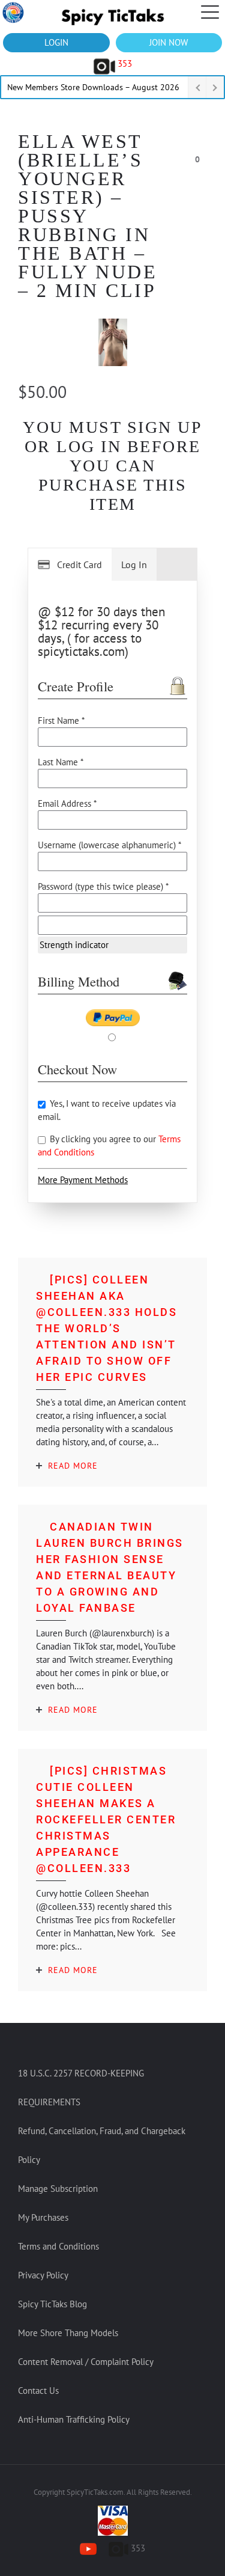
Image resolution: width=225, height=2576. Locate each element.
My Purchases (43, 2217)
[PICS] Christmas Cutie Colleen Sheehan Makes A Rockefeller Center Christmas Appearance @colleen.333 (106, 1819)
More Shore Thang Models (68, 2333)
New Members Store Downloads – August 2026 (93, 87)
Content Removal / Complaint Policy (86, 2362)
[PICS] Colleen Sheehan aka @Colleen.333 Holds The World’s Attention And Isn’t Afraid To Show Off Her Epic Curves (106, 1328)
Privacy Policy (43, 2275)
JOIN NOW (169, 42)
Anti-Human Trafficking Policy (74, 2419)
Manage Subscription (58, 2189)
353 (124, 63)
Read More (73, 1466)
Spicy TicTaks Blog (52, 2304)
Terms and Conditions (58, 2246)
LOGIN (56, 42)
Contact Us (38, 2391)
